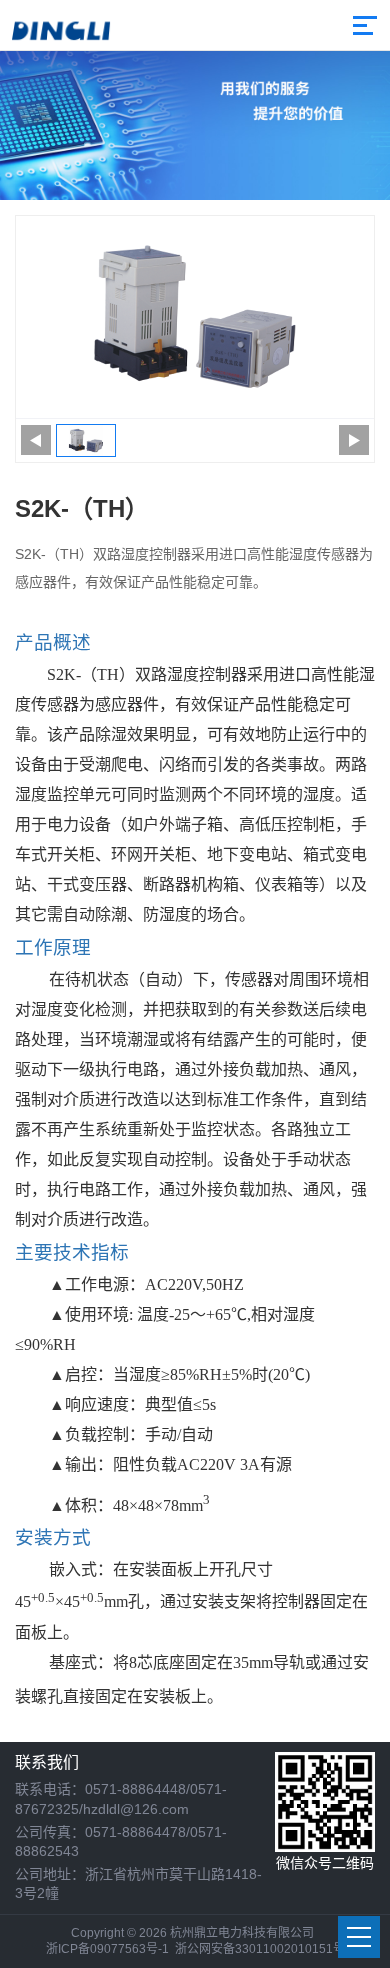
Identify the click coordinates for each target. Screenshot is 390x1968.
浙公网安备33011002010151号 (260, 1949)
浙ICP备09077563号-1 (107, 1949)
